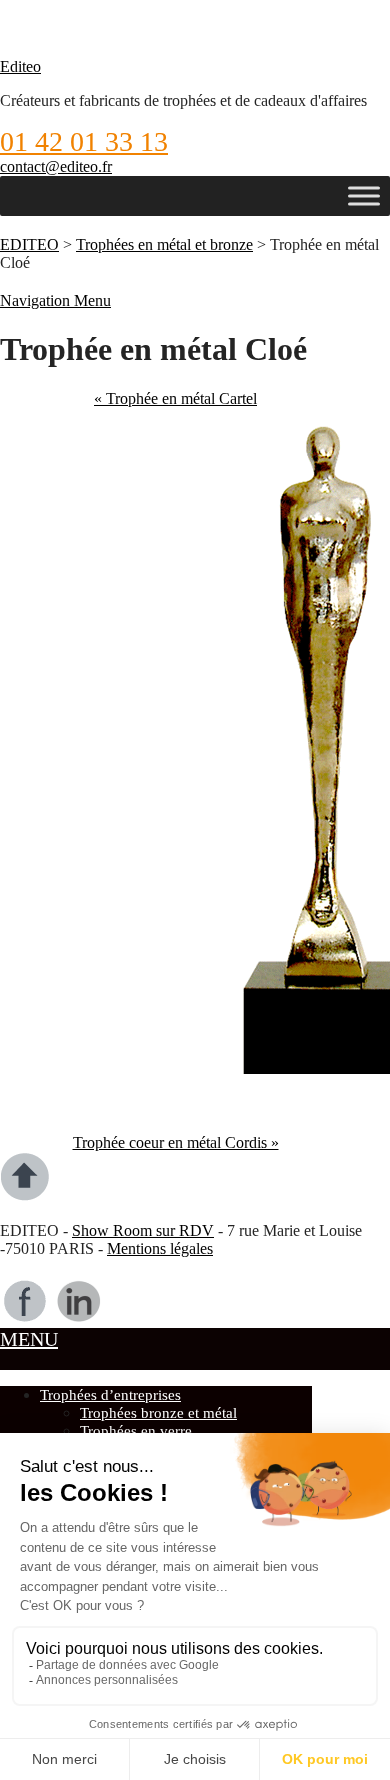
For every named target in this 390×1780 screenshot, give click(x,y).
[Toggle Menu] (364, 195)
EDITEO (29, 244)
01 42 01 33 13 (84, 141)
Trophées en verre (136, 1431)
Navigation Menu (55, 300)
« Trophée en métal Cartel (175, 398)
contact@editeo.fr (56, 166)
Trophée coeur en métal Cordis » (176, 1142)
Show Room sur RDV (143, 1230)
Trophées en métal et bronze (164, 244)
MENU (29, 1339)
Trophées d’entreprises (110, 1395)
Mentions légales (160, 1248)
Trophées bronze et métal (158, 1413)
